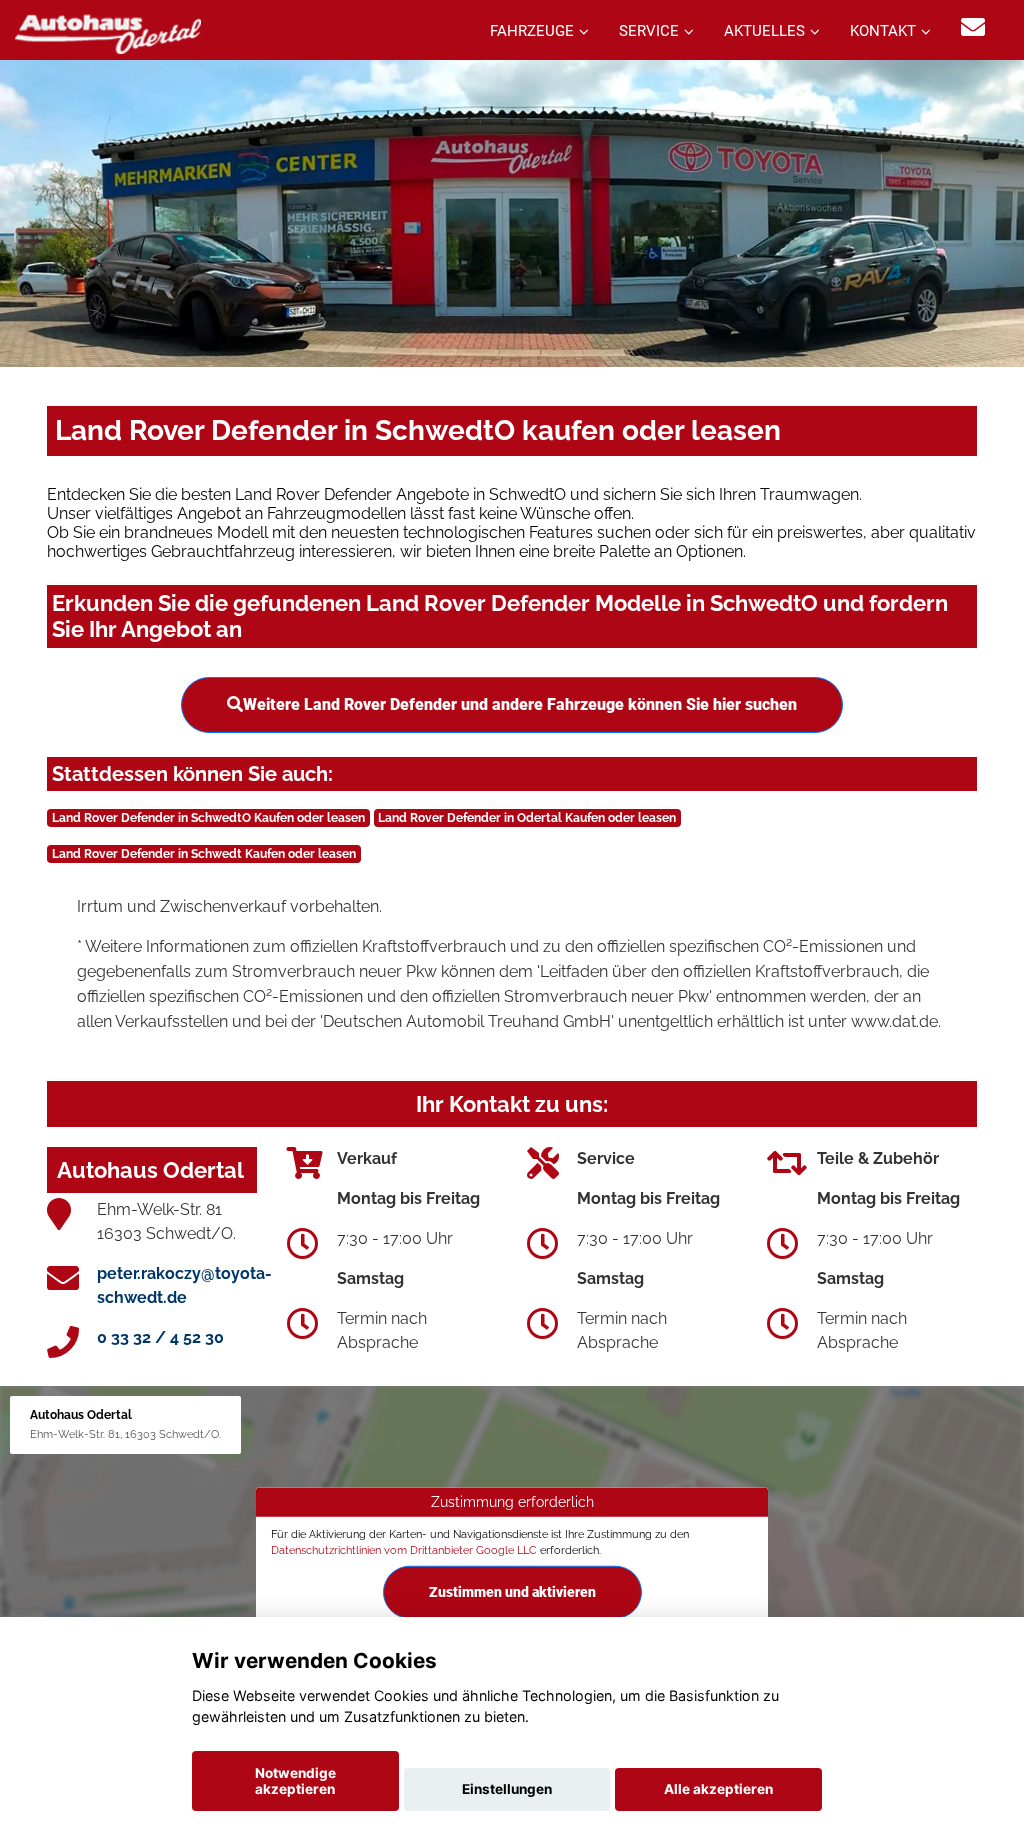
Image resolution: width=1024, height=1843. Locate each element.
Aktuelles (764, 31)
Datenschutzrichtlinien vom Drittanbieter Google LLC (404, 1549)
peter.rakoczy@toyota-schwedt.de (184, 1285)
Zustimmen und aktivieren (512, 1592)
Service (649, 31)
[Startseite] (108, 32)
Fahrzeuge (532, 31)
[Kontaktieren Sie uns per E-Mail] (973, 27)
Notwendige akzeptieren (295, 1781)
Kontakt (883, 31)
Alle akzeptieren (718, 1789)
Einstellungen (507, 1789)
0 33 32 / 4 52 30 (160, 1337)
